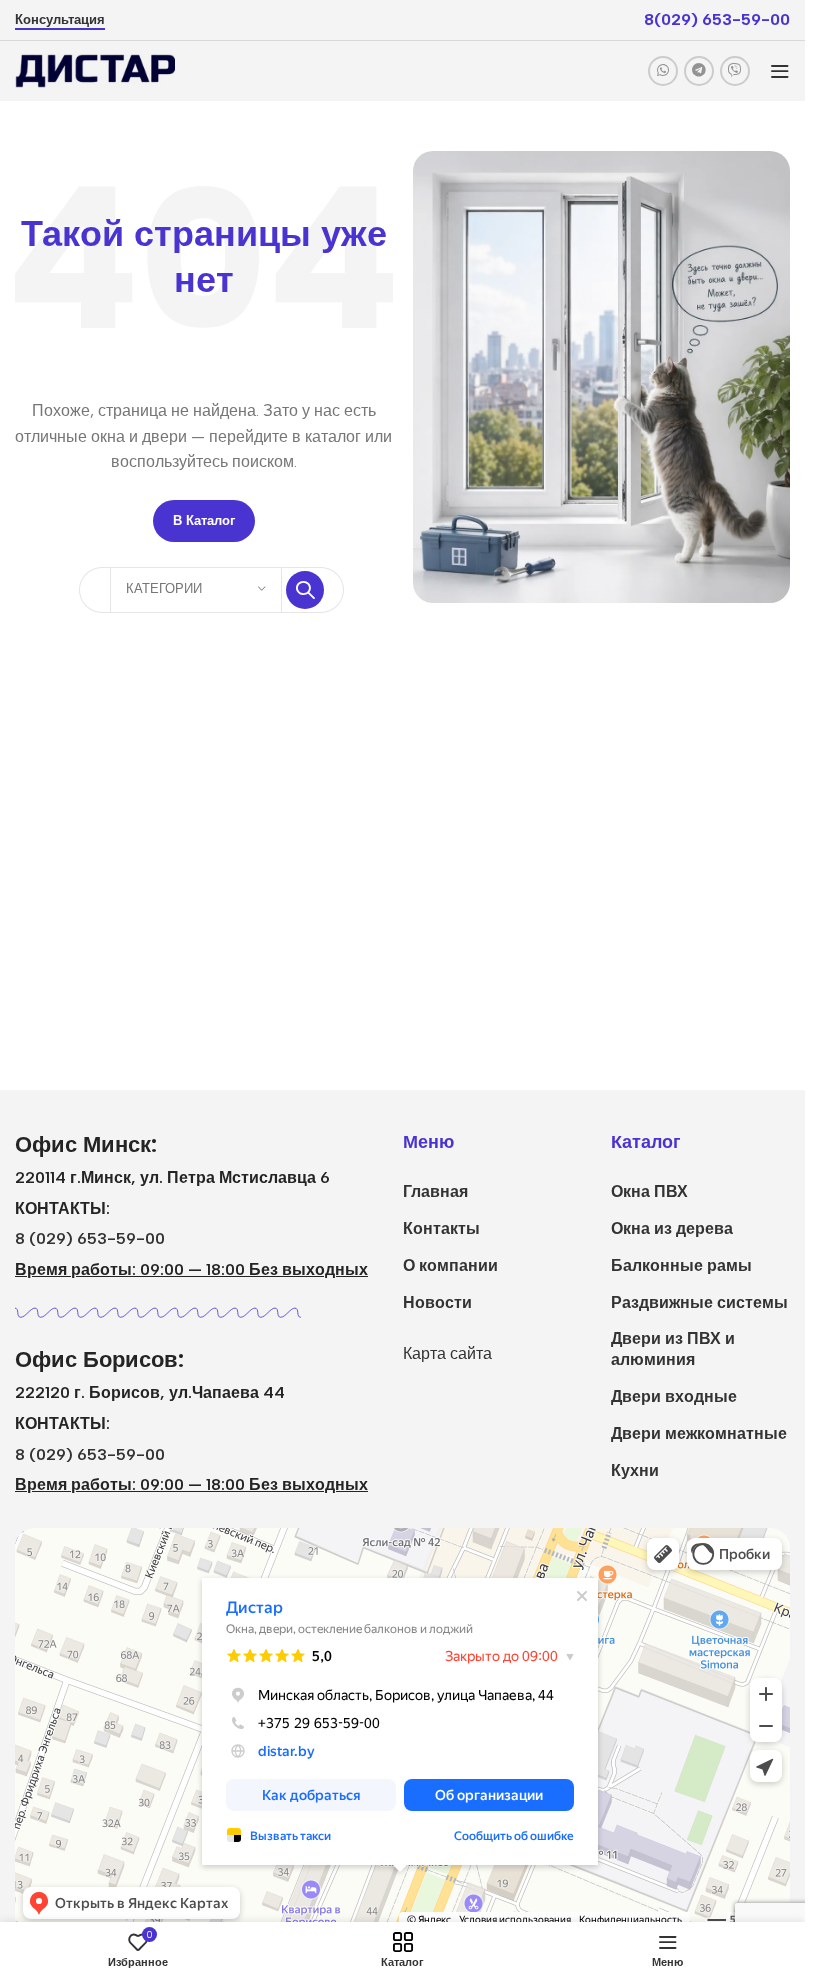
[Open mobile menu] (780, 71)
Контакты (441, 1228)
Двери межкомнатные (699, 1433)
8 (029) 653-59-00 (90, 1238)
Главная (435, 1191)
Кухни (635, 1470)
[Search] (305, 590)
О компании (450, 1265)
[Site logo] (95, 69)
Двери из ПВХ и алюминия (673, 1349)
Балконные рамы (681, 1265)
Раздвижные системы (699, 1302)
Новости (437, 1302)
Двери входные (674, 1396)
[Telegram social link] (699, 71)
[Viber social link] (735, 71)
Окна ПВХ (649, 1191)
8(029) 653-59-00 (717, 19)
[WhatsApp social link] (663, 71)
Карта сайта (447, 1353)
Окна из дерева (672, 1228)
